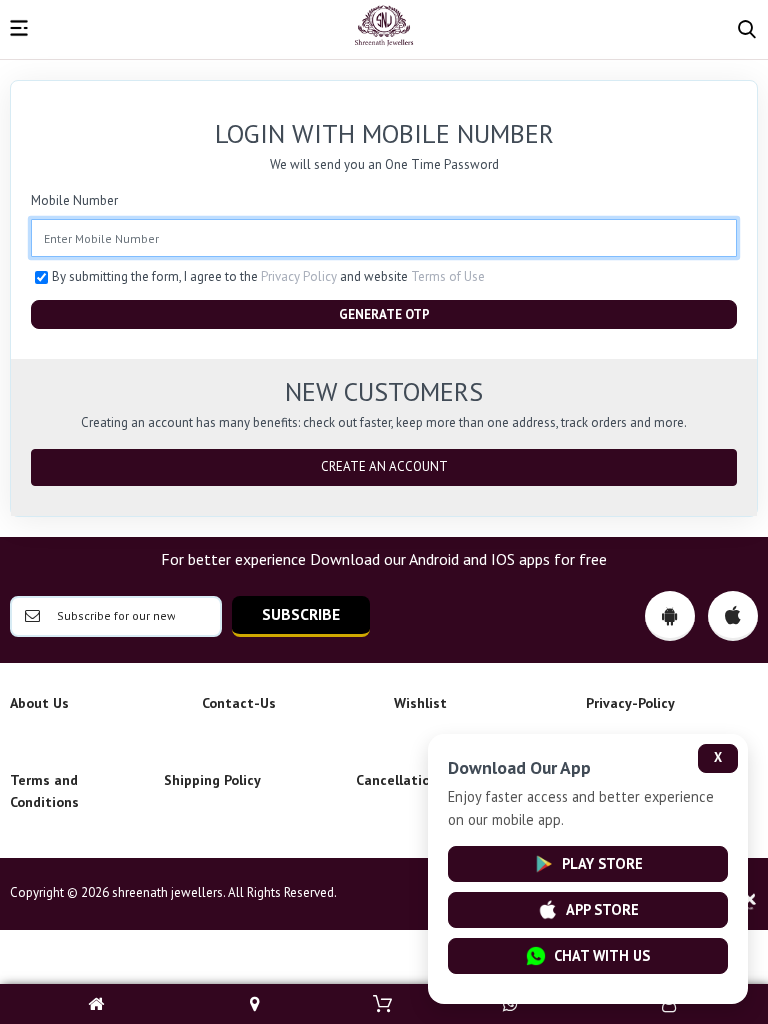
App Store (602, 909)
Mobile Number (74, 200)
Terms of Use (448, 276)
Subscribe (301, 614)
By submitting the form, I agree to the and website (268, 276)
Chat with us (602, 955)
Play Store (602, 863)
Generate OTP (384, 314)
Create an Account (384, 466)
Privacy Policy (299, 276)
